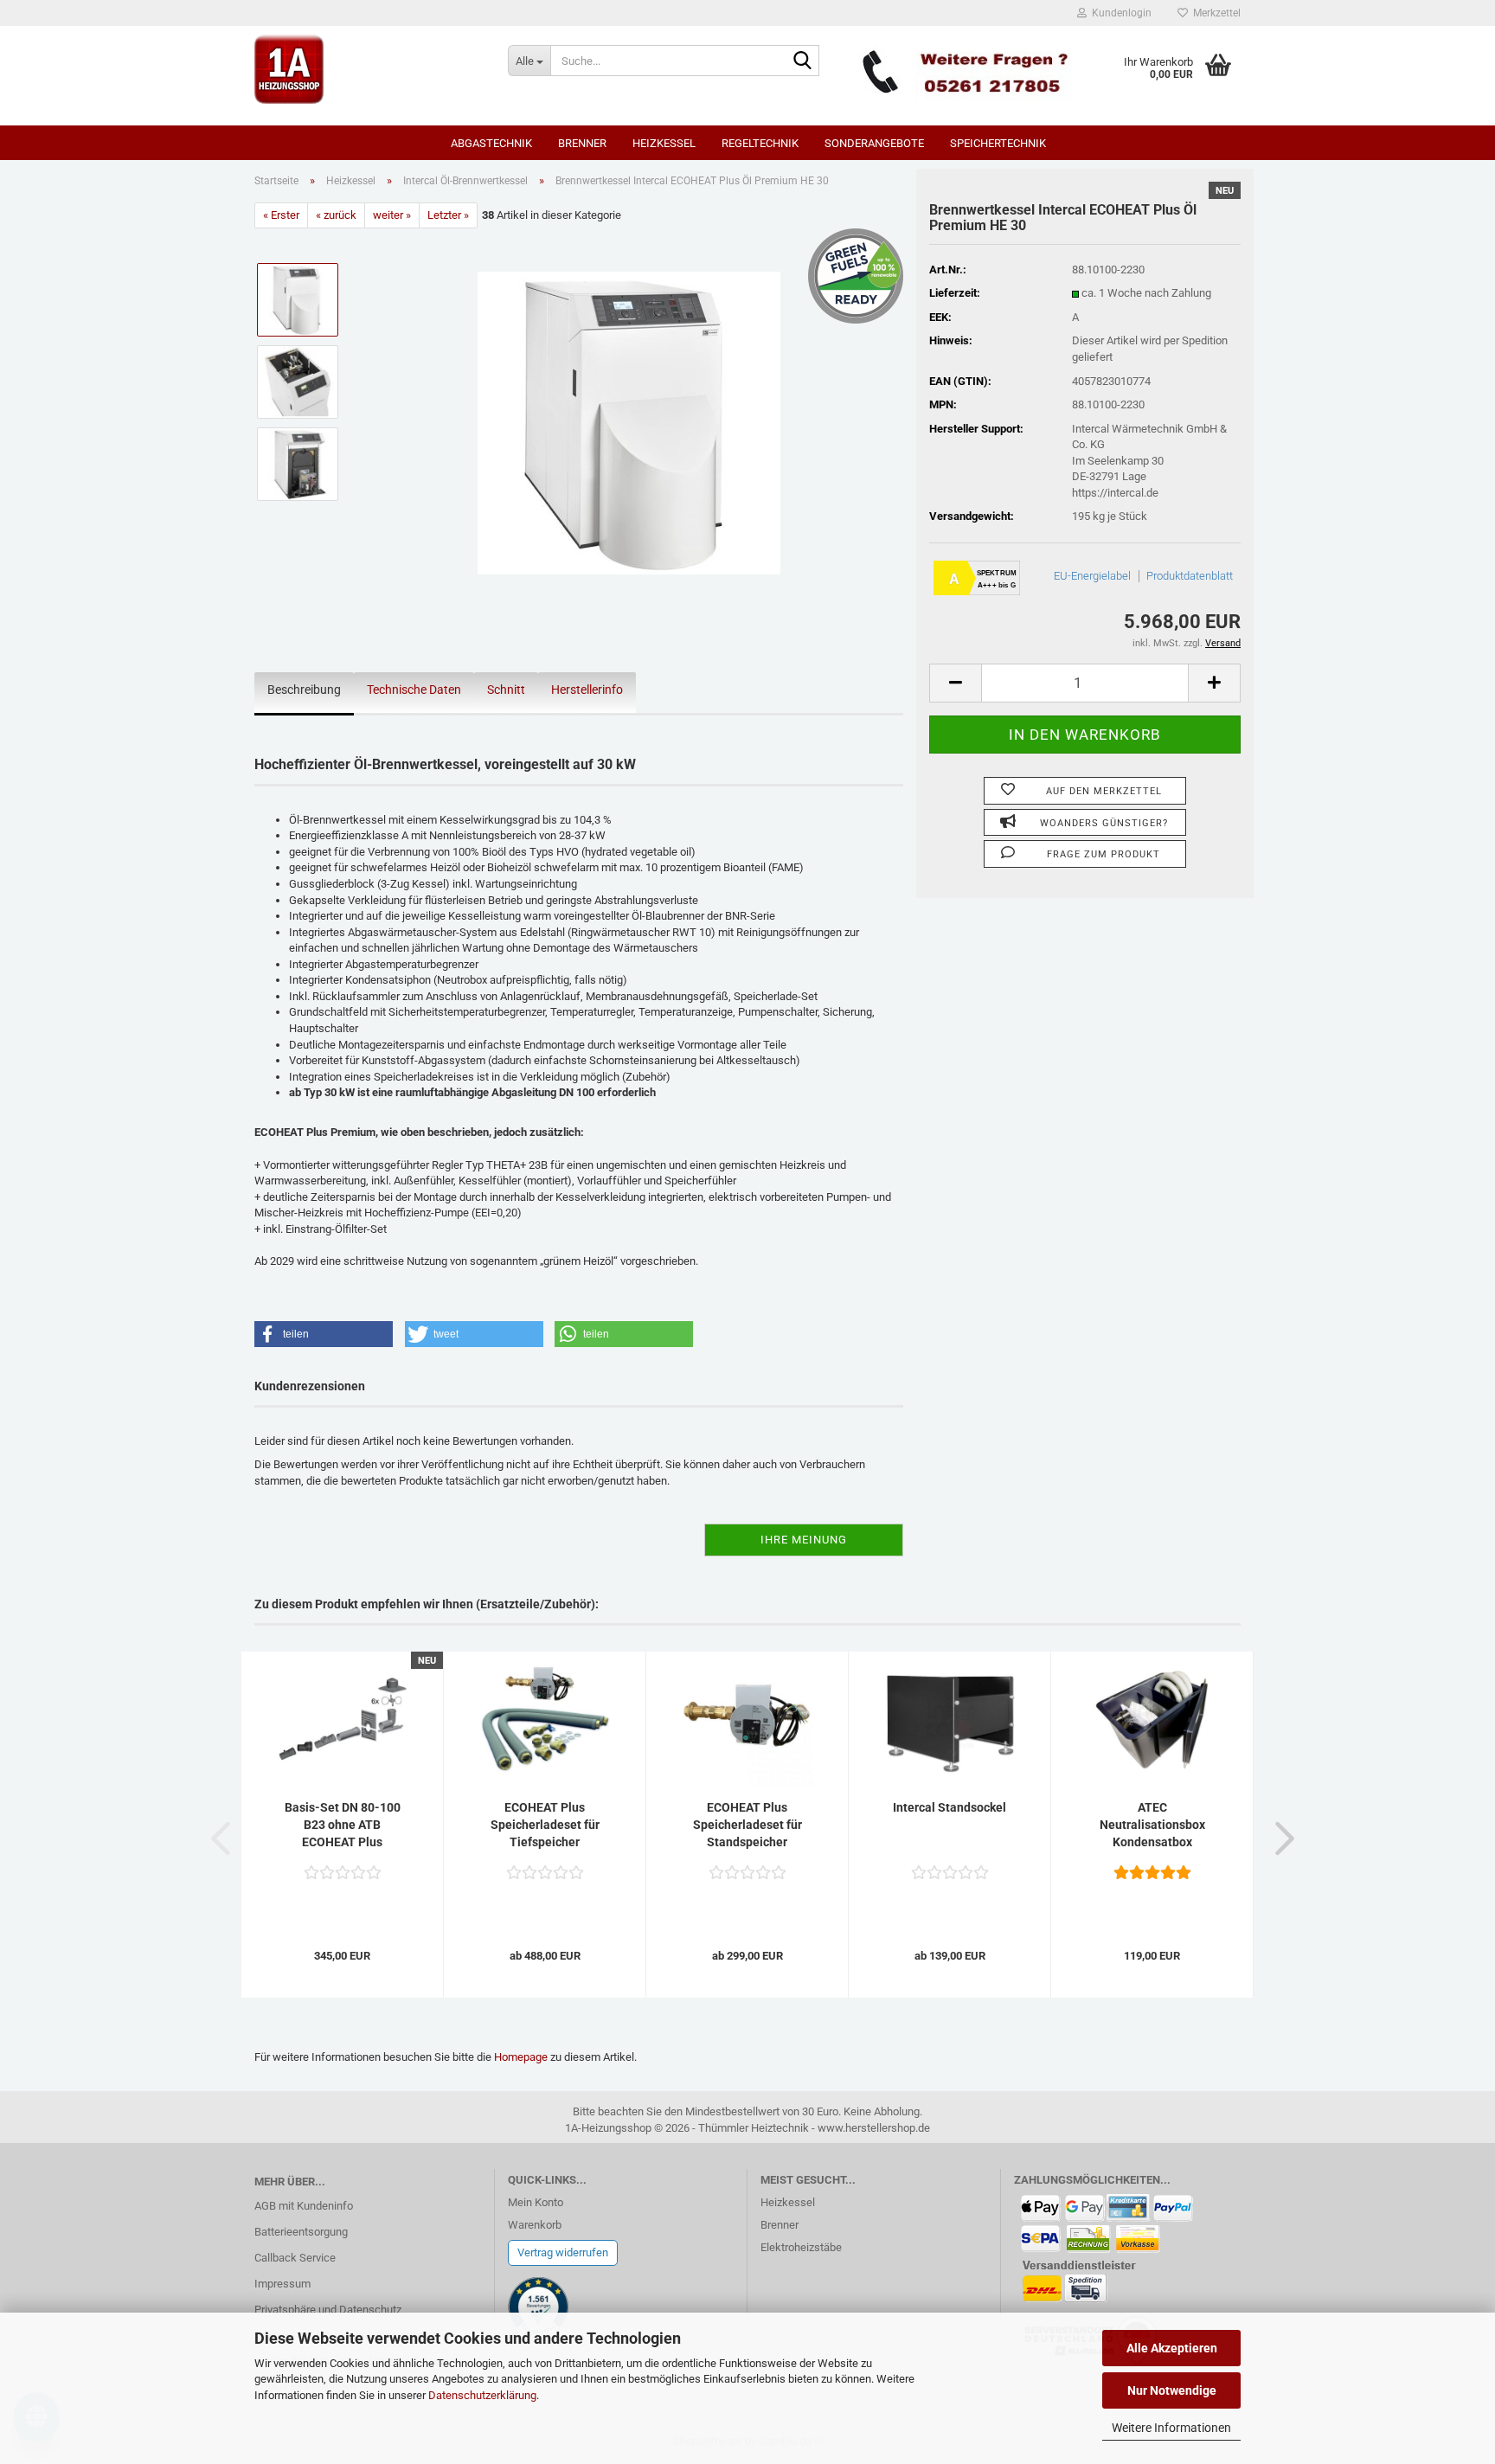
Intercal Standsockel (950, 1807)
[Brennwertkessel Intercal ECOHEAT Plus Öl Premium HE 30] (629, 423)
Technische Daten (414, 690)
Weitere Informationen (1171, 2428)
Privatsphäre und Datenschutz (328, 2310)
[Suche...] (803, 61)
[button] (955, 683)
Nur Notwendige (1172, 2390)
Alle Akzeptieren (1172, 2348)
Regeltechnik (760, 143)
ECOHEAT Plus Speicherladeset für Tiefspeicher (545, 1825)
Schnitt (506, 690)
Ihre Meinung (804, 1540)
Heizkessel (664, 143)
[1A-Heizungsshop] (368, 69)
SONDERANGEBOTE (874, 143)
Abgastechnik (491, 143)
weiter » (392, 215)
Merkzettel (1214, 13)
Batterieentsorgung (301, 2232)
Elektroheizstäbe (801, 2247)
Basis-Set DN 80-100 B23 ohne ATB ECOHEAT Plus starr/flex (343, 1826)
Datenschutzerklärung (482, 2395)
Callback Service (295, 2258)
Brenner (582, 143)
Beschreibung (304, 690)
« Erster (281, 215)
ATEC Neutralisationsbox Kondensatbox (1152, 1825)
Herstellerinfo (587, 690)
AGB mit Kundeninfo (304, 2206)
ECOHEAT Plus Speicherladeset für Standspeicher (747, 1825)
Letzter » (448, 215)
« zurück (336, 215)
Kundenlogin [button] (1119, 13)
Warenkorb (535, 2225)
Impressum (282, 2284)
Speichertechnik (998, 143)
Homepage (521, 2057)
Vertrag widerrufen (563, 2252)
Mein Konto (536, 2202)
